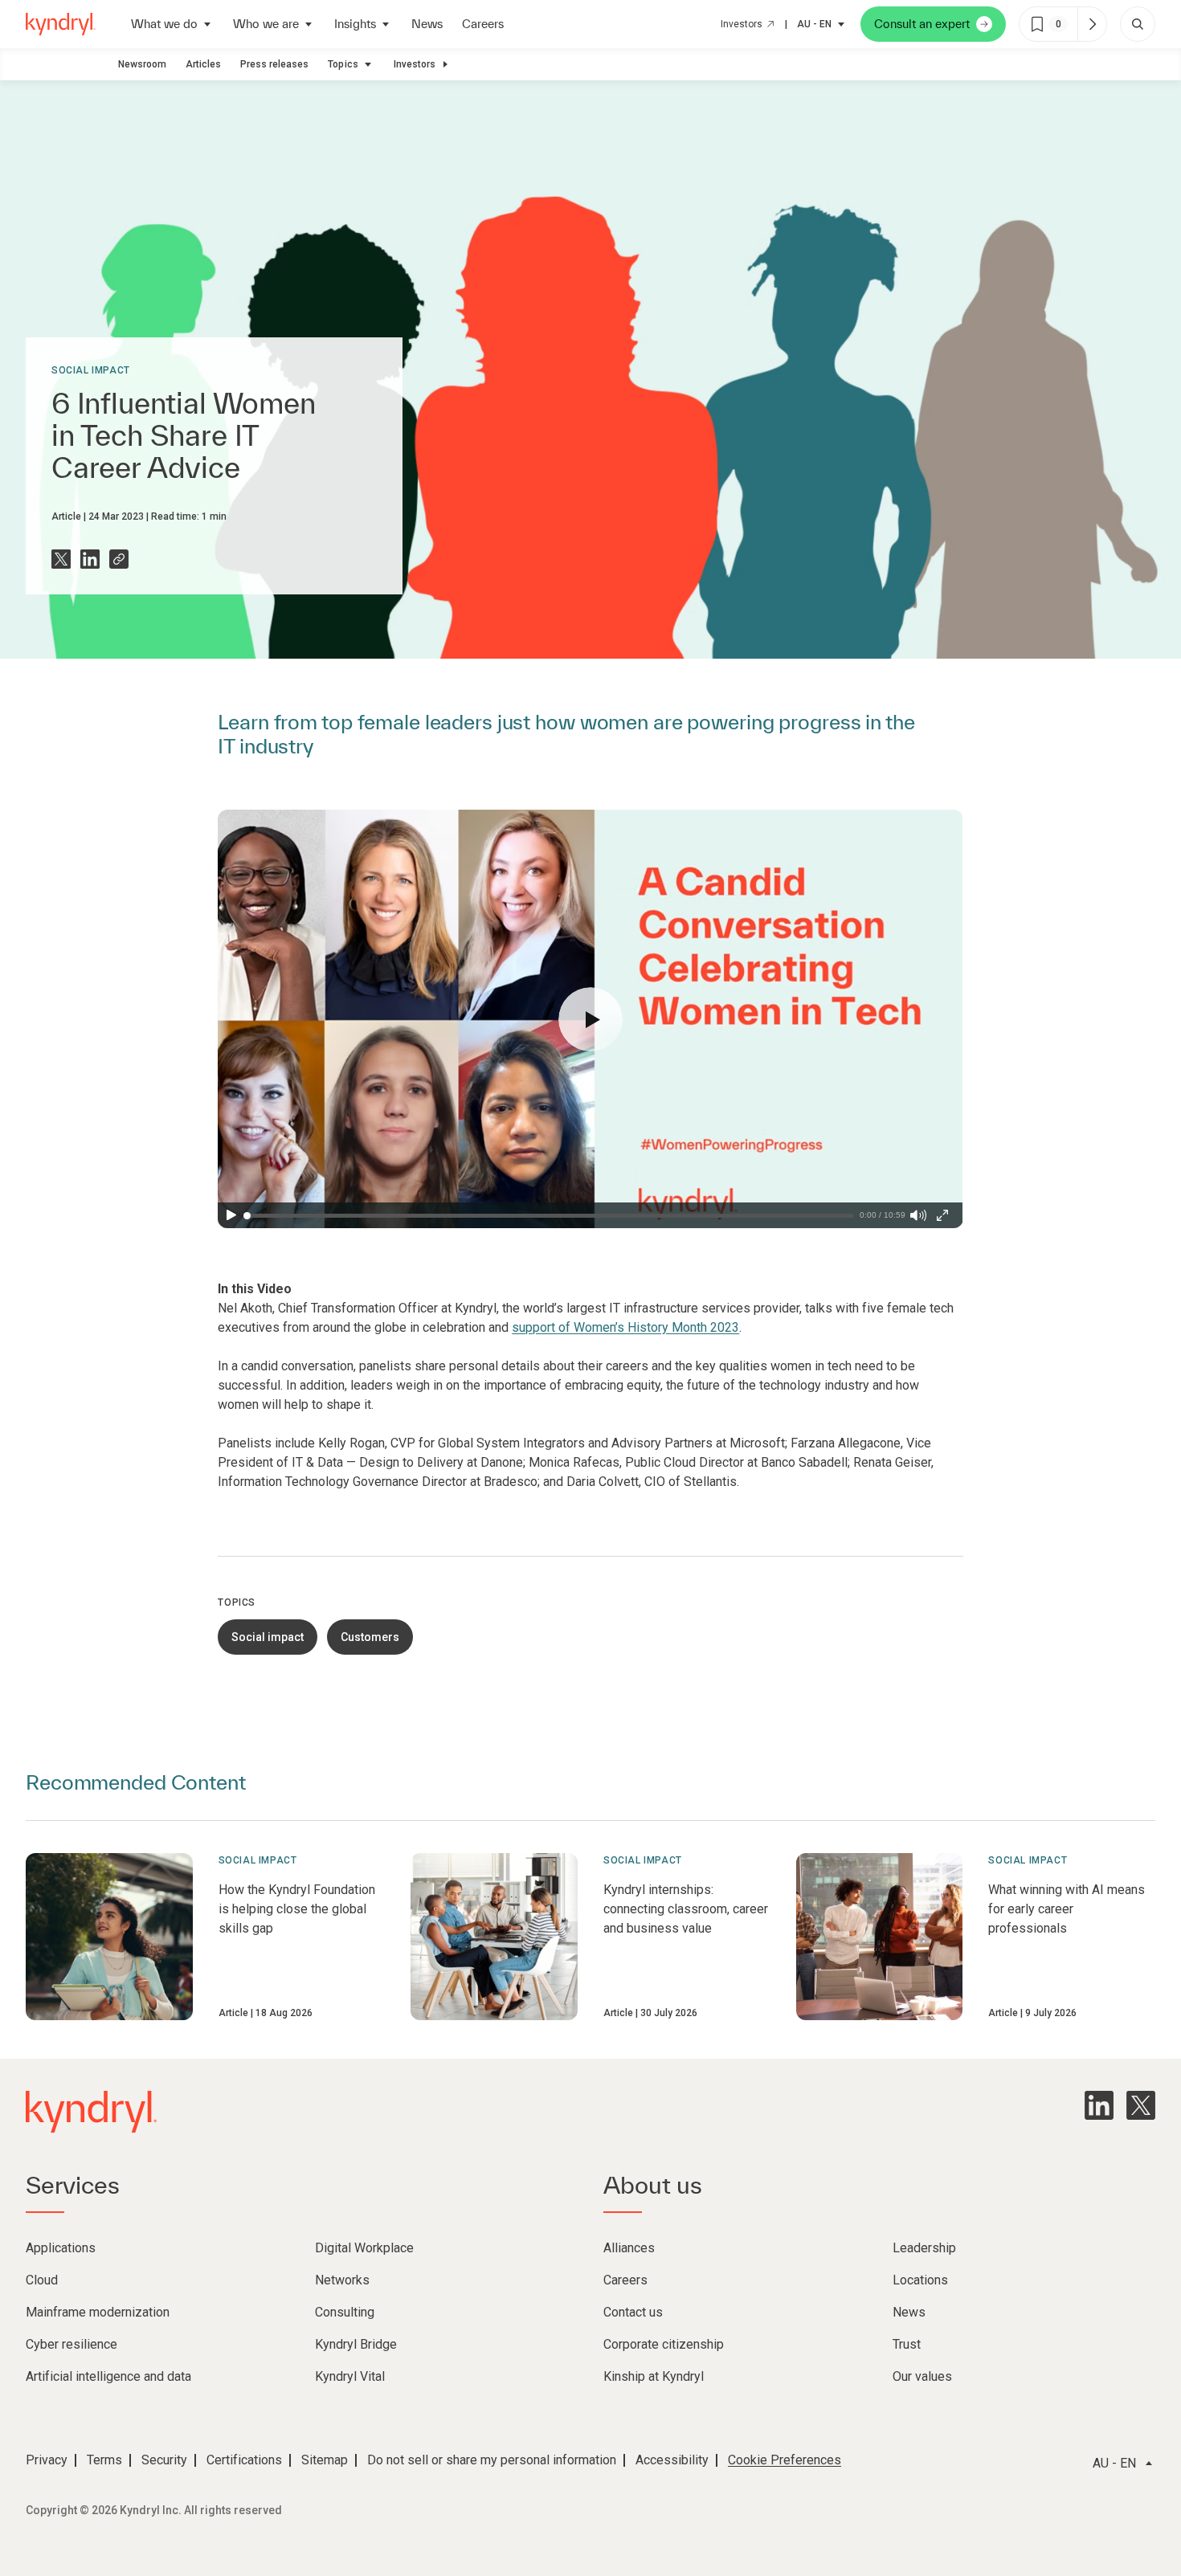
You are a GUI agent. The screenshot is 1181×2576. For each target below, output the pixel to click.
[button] (590, 1019)
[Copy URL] (119, 559)
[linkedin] (1099, 2105)
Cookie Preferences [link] (785, 2460)
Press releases (274, 64)
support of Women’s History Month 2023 (625, 1327)
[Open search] (1138, 24)
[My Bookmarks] (1092, 24)
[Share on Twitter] (61, 559)
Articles (203, 64)
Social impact (91, 370)
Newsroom (142, 64)
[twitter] (1141, 2105)
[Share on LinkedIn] (90, 559)
